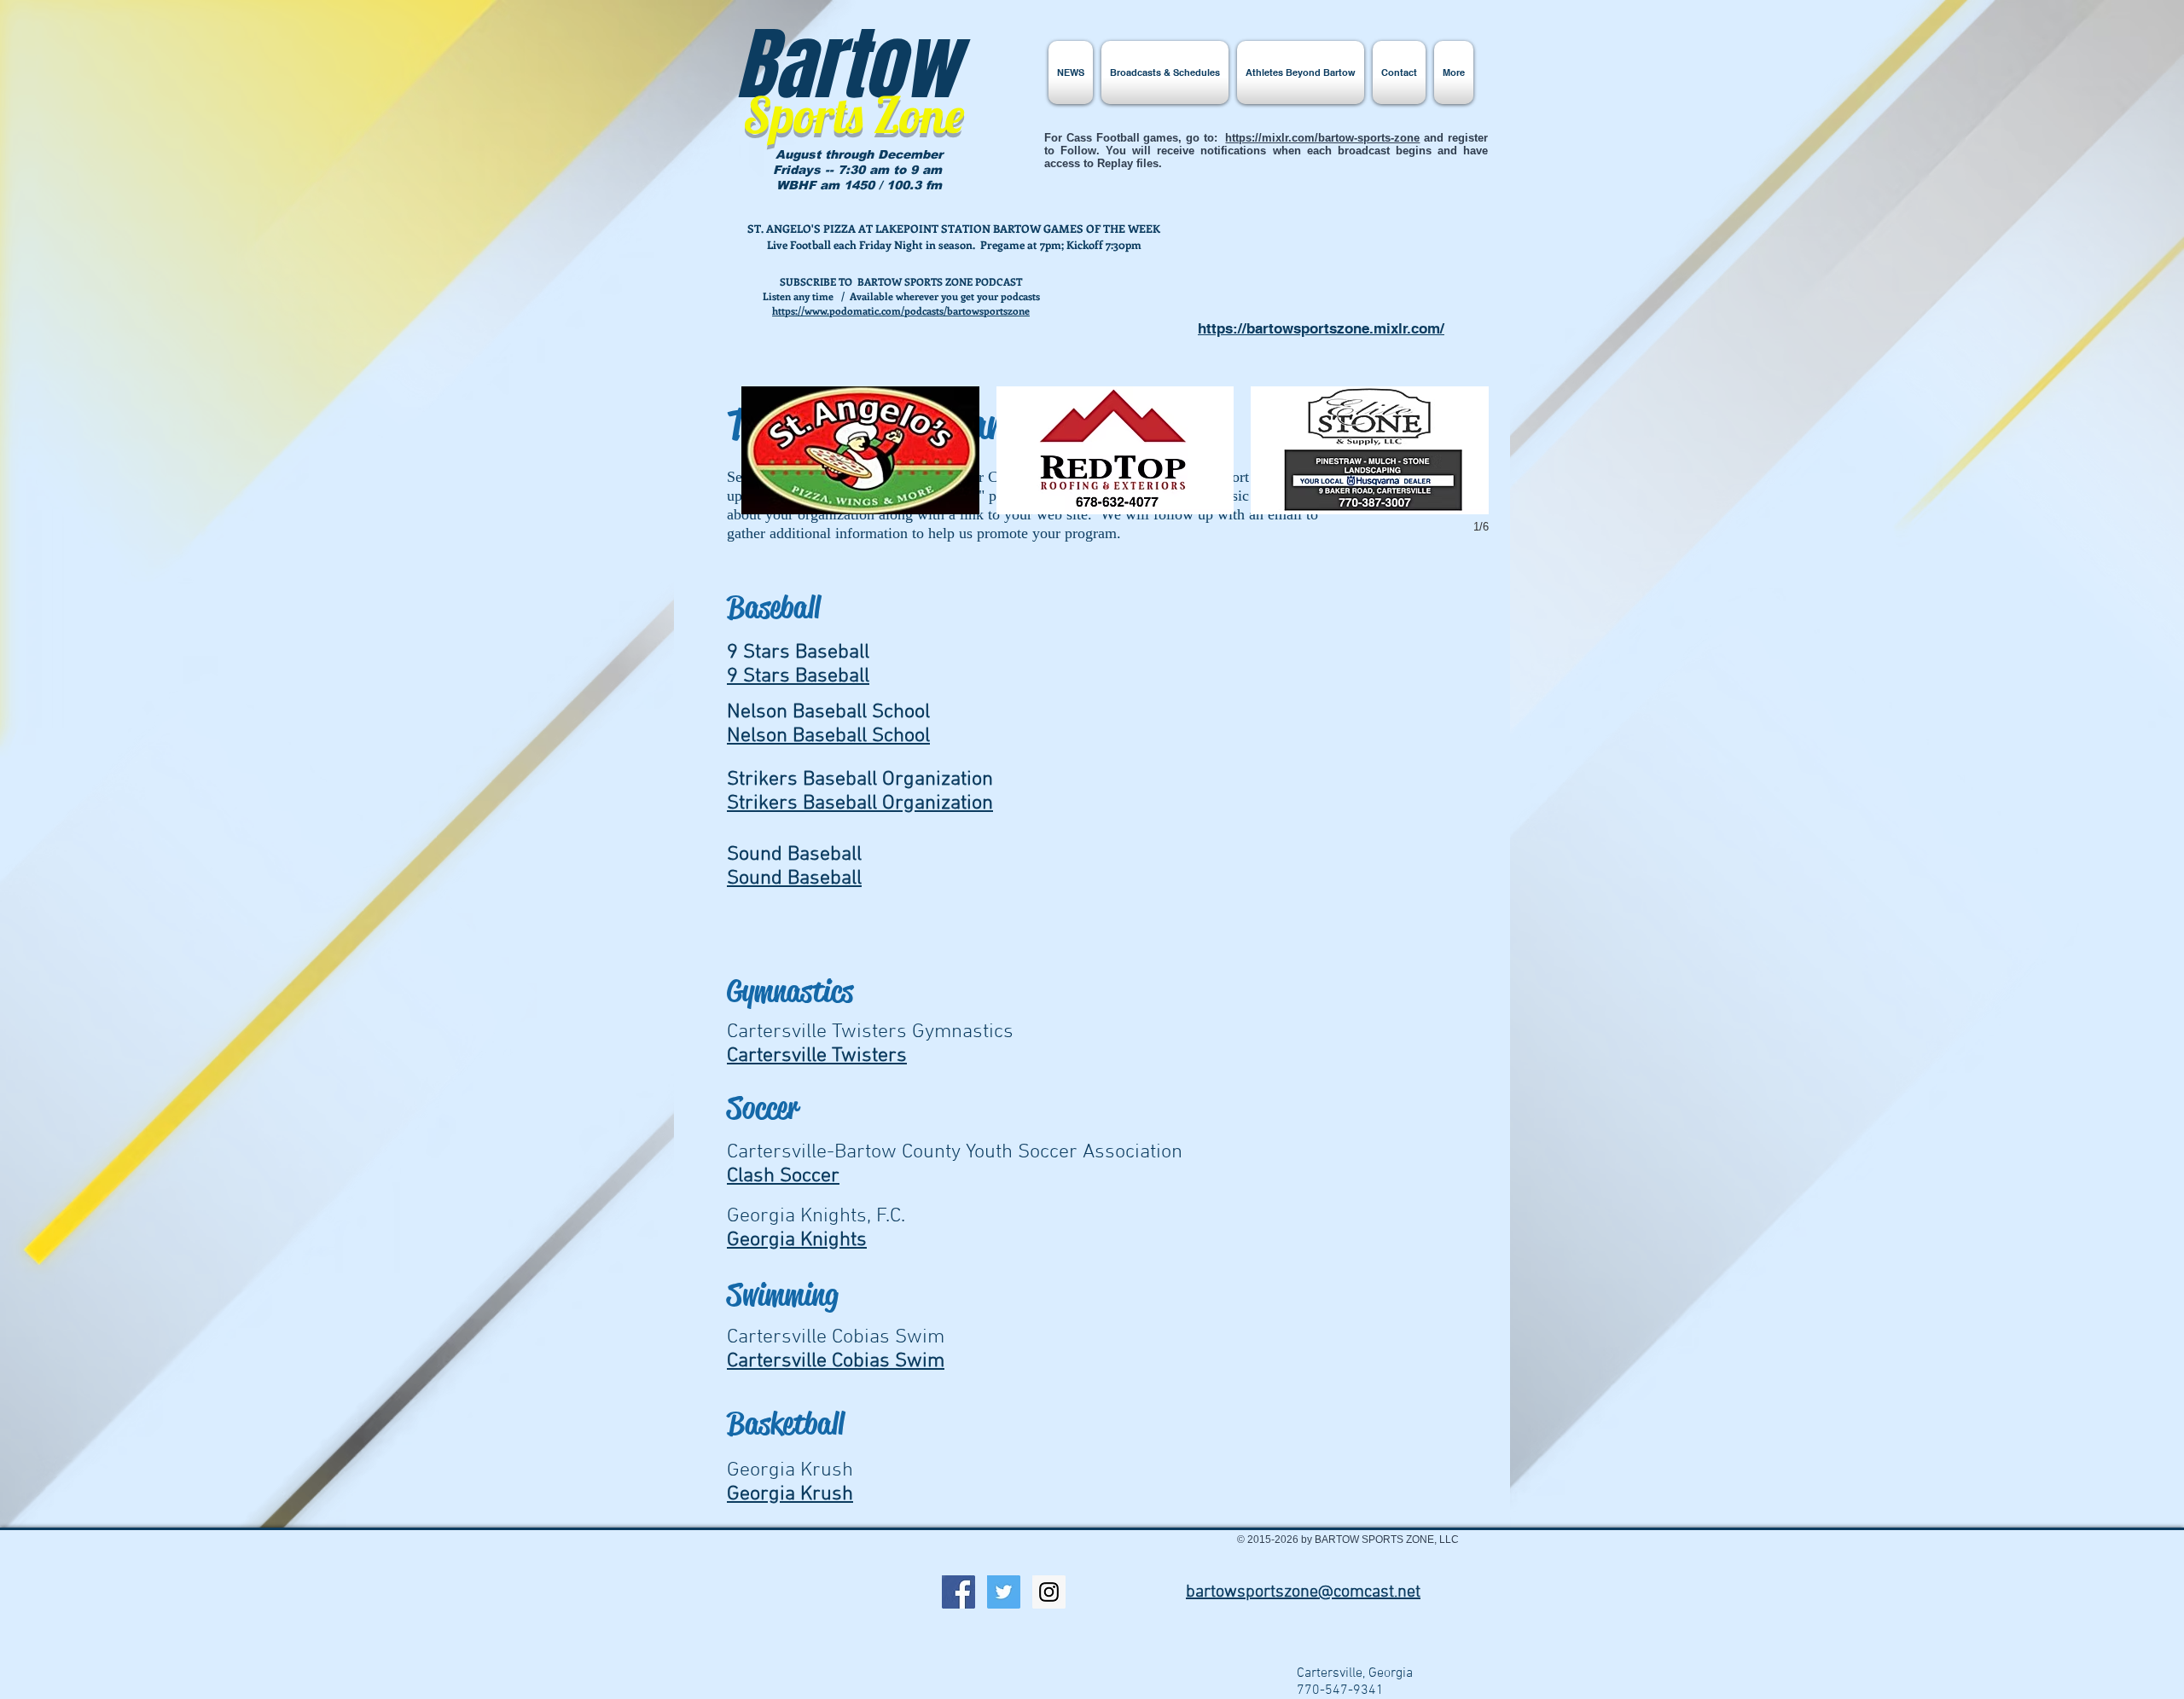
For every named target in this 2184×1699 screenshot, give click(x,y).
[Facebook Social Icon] (958, 1592)
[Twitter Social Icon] (1004, 1592)
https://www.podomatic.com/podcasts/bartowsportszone (901, 310)
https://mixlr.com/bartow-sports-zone (1322, 138)
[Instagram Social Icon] (1049, 1592)
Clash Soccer (783, 1176)
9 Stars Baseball (798, 676)
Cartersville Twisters (817, 1056)
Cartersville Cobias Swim (836, 1361)
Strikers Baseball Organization (860, 803)
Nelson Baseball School (828, 736)
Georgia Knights (797, 1240)
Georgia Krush (790, 1494)
